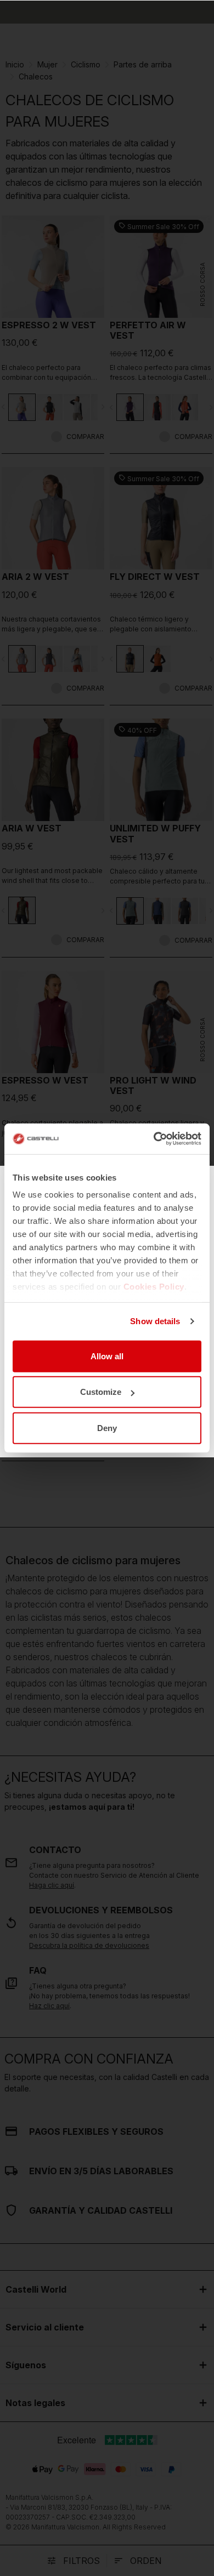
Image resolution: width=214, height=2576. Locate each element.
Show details (155, 1321)
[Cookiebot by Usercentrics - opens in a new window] (154, 1139)
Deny (107, 1427)
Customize (101, 1392)
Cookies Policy (154, 1287)
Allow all (107, 1356)
